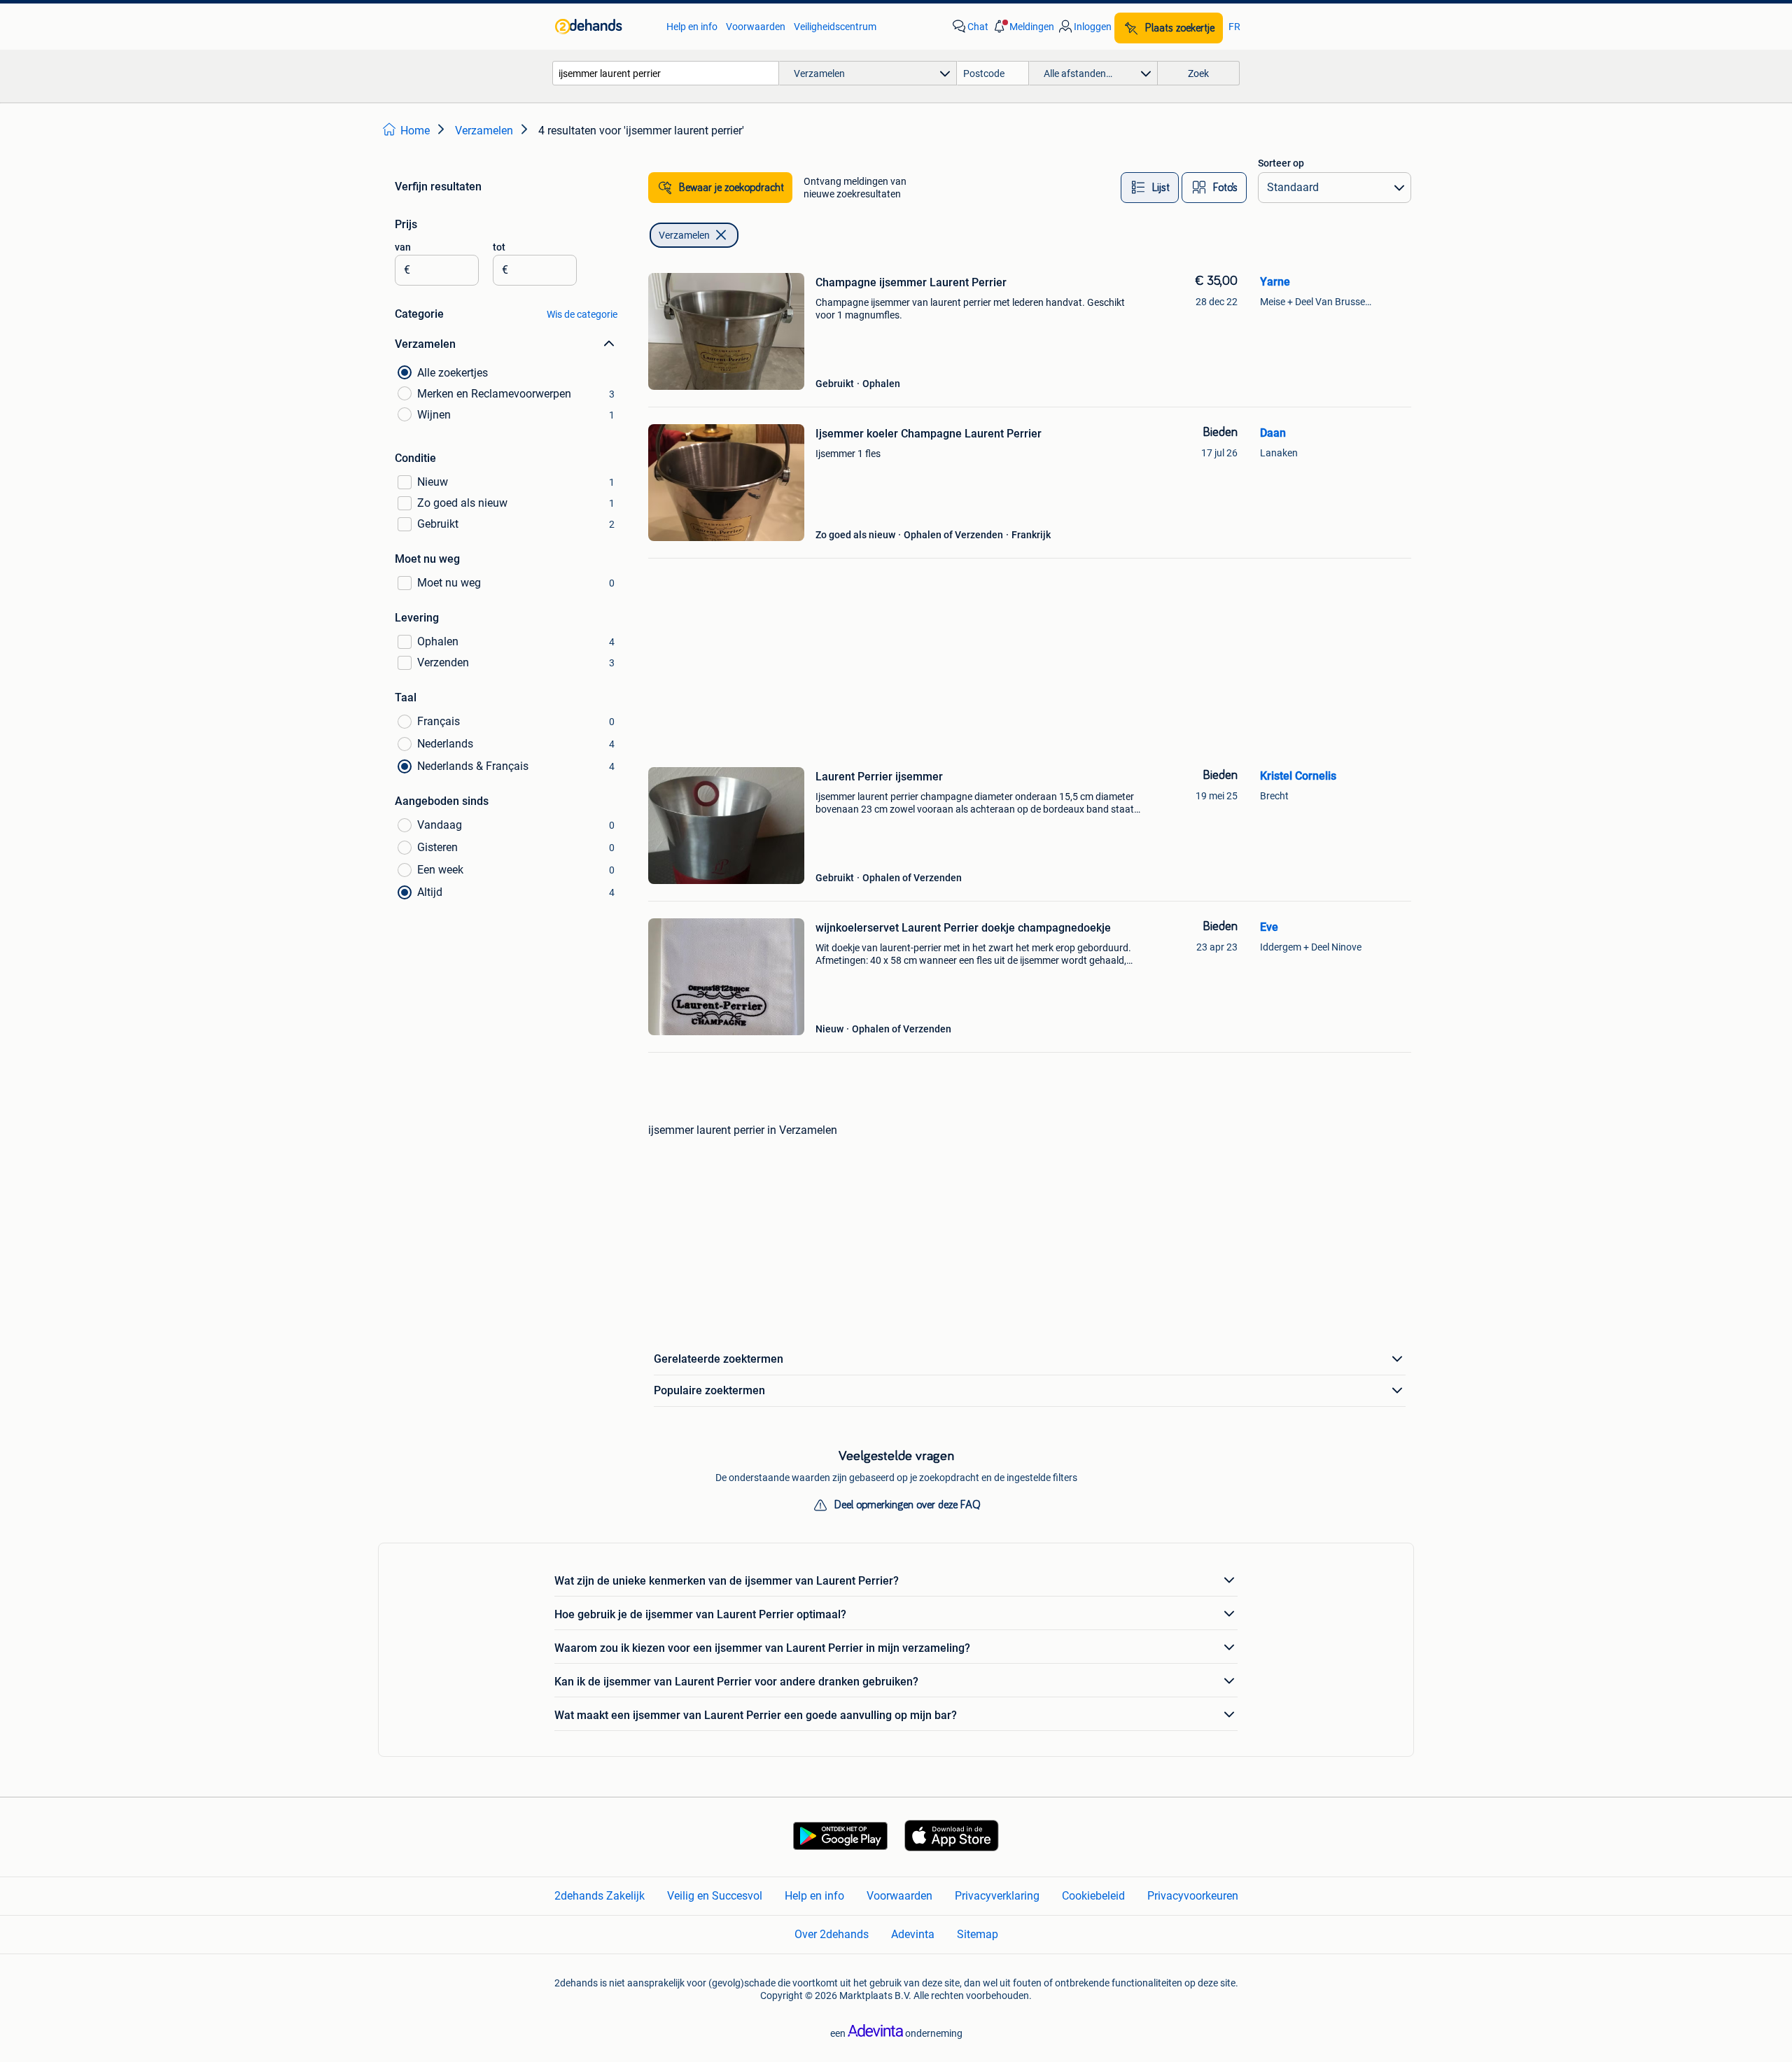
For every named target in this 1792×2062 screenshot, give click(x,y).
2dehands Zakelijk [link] (600, 1896)
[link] (604, 27)
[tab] (1150, 188)
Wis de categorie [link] (582, 314)
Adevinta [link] (913, 1934)
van (403, 247)
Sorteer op (1281, 163)
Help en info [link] (692, 27)
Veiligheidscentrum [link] (835, 27)
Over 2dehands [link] (832, 1934)
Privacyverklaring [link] (997, 1896)
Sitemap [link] (978, 1934)
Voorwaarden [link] (756, 27)
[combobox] (666, 73)
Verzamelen (684, 235)
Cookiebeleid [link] (1093, 1896)
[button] (1023, 27)
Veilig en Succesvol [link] (715, 1896)
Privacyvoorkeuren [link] (1193, 1896)
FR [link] (1234, 27)
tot (499, 247)
